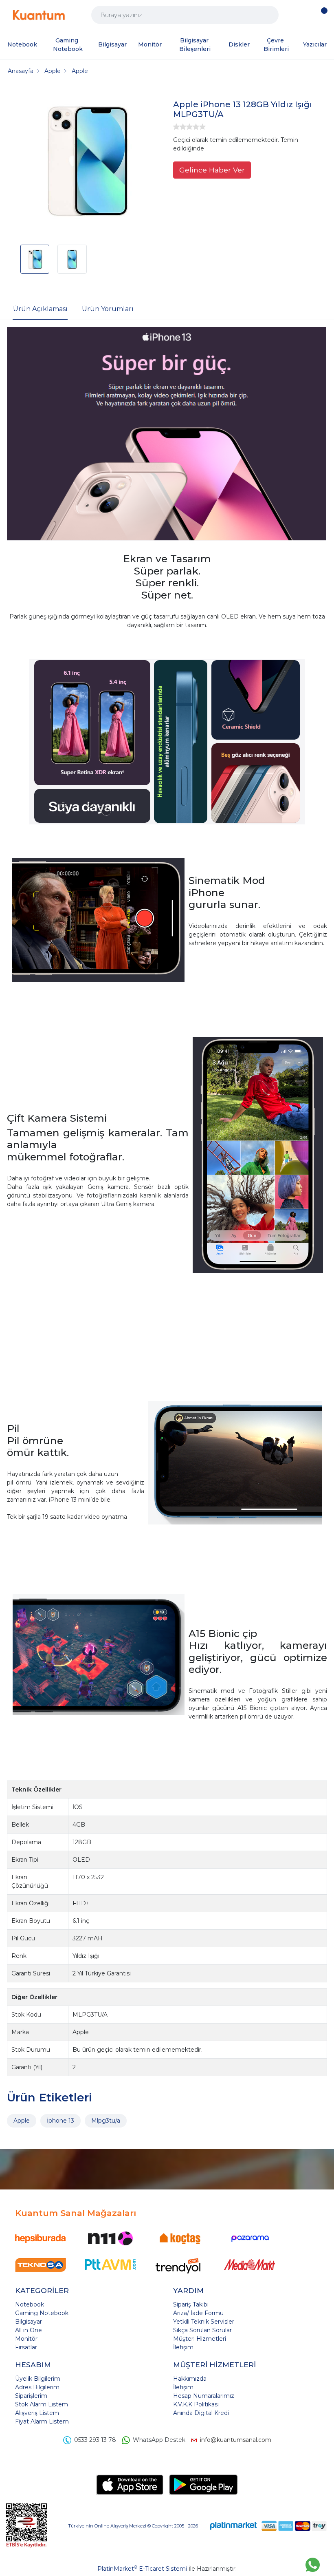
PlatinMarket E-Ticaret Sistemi (142, 2569)
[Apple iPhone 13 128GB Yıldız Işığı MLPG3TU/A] (88, 162)
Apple (22, 2121)
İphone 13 (60, 2121)
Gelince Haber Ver (212, 170)
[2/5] (180, 127)
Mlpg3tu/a (106, 2121)
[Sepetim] (322, 15)
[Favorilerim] (307, 15)
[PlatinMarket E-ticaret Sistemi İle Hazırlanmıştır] (233, 2526)
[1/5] (176, 127)
